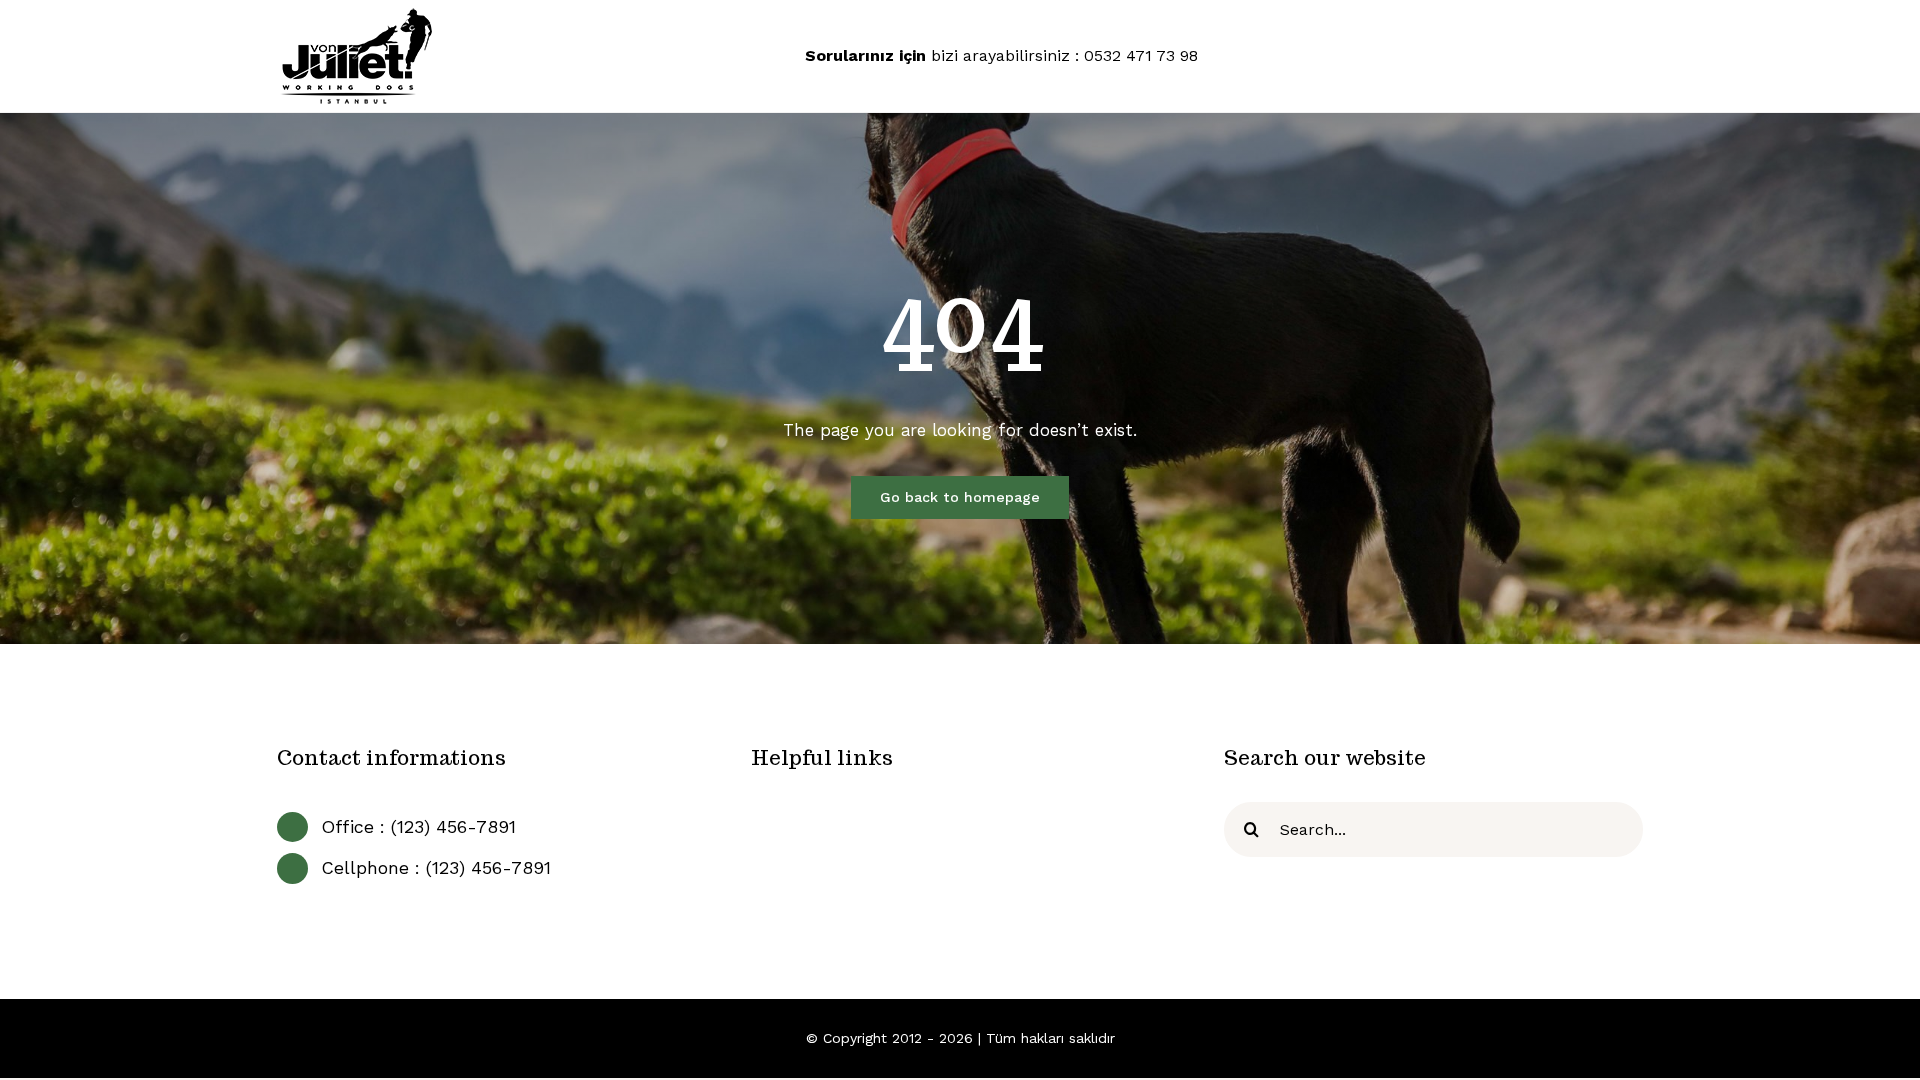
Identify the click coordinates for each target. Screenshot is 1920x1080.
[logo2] (356, 14)
